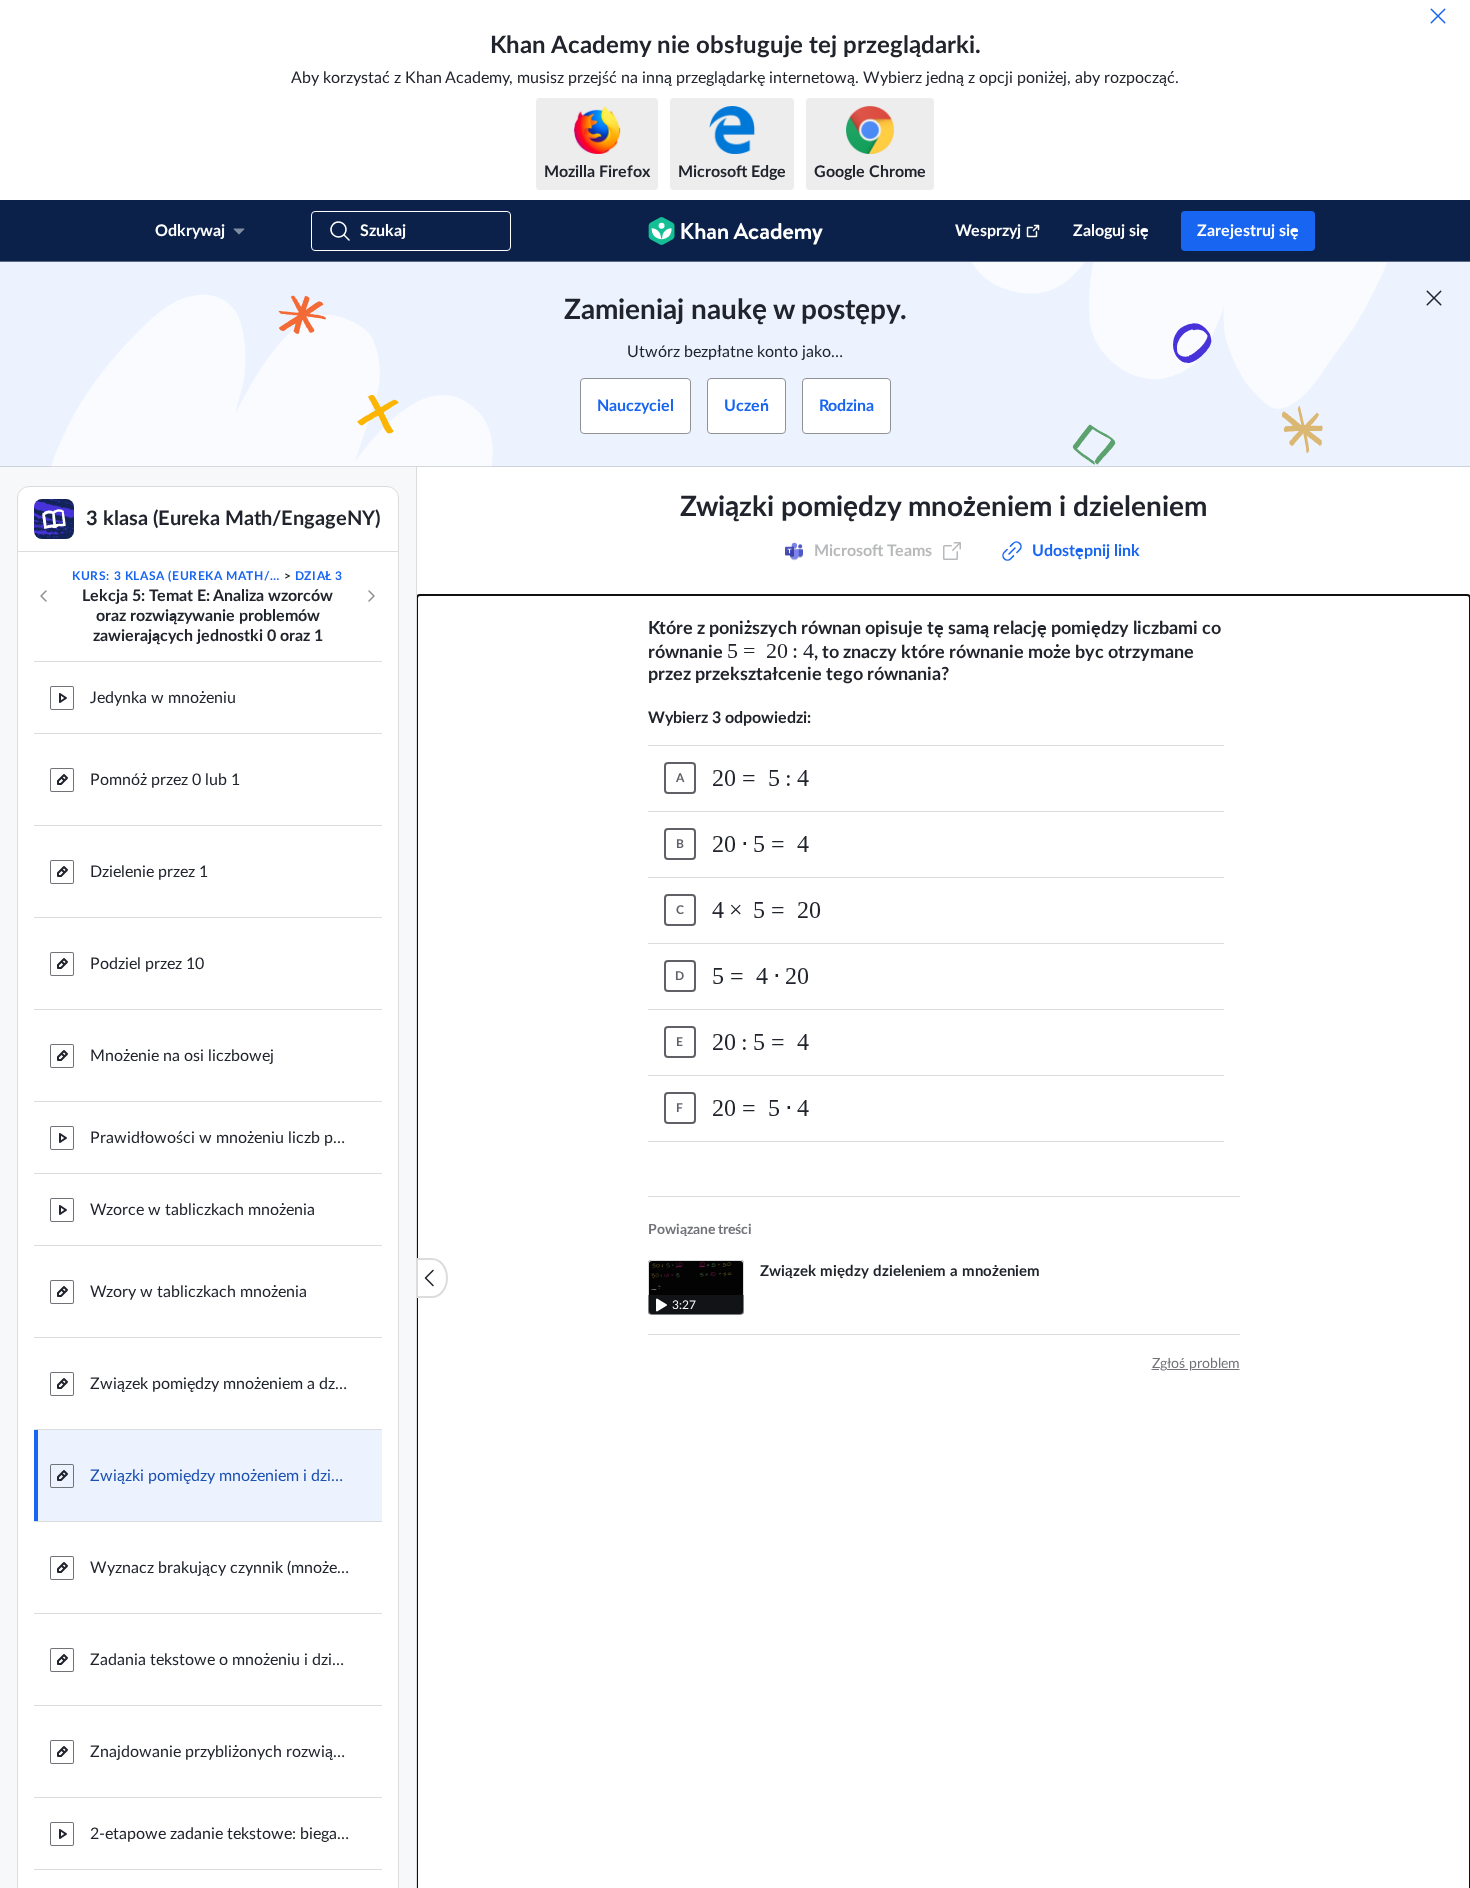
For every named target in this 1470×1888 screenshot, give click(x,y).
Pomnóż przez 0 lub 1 (165, 780)
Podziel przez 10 (147, 964)
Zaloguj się (1111, 231)
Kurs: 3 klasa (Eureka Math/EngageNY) (176, 576)
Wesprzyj (988, 231)
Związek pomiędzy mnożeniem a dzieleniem (220, 1384)
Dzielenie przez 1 (149, 872)
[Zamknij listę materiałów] (432, 1278)
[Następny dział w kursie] (371, 596)
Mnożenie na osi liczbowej (182, 1056)
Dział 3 (319, 576)
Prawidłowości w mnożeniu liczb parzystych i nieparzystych (220, 1138)
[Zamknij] (1438, 16)
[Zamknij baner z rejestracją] (1434, 298)
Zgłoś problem (1196, 1364)
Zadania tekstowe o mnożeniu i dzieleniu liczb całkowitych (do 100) (220, 1660)
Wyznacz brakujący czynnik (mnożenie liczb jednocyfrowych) (220, 1568)
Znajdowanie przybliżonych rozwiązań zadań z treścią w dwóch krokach (220, 1752)
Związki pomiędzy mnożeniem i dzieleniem (220, 1476)
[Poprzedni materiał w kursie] (44, 596)
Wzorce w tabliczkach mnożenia (202, 1210)
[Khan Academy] (735, 231)
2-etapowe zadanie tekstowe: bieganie (220, 1834)
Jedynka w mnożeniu (163, 698)
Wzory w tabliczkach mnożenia (198, 1292)
